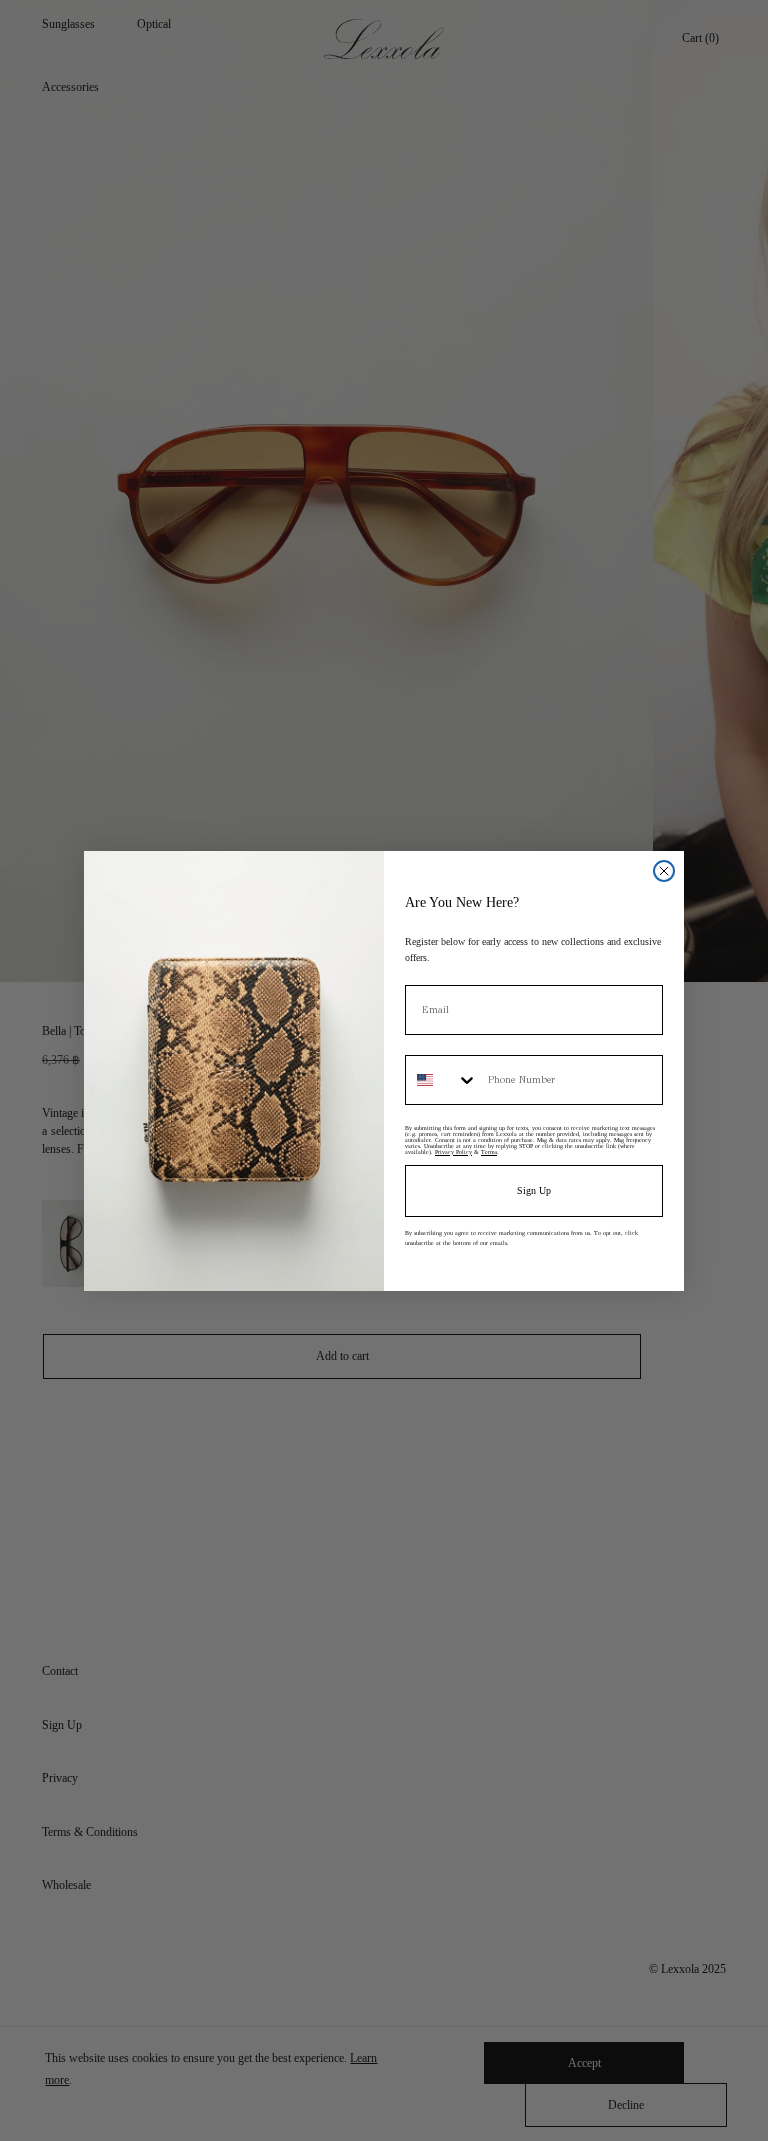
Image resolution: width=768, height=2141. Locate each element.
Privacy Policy (453, 1152)
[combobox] (442, 1080)
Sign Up (534, 1190)
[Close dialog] (664, 871)
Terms (489, 1152)
